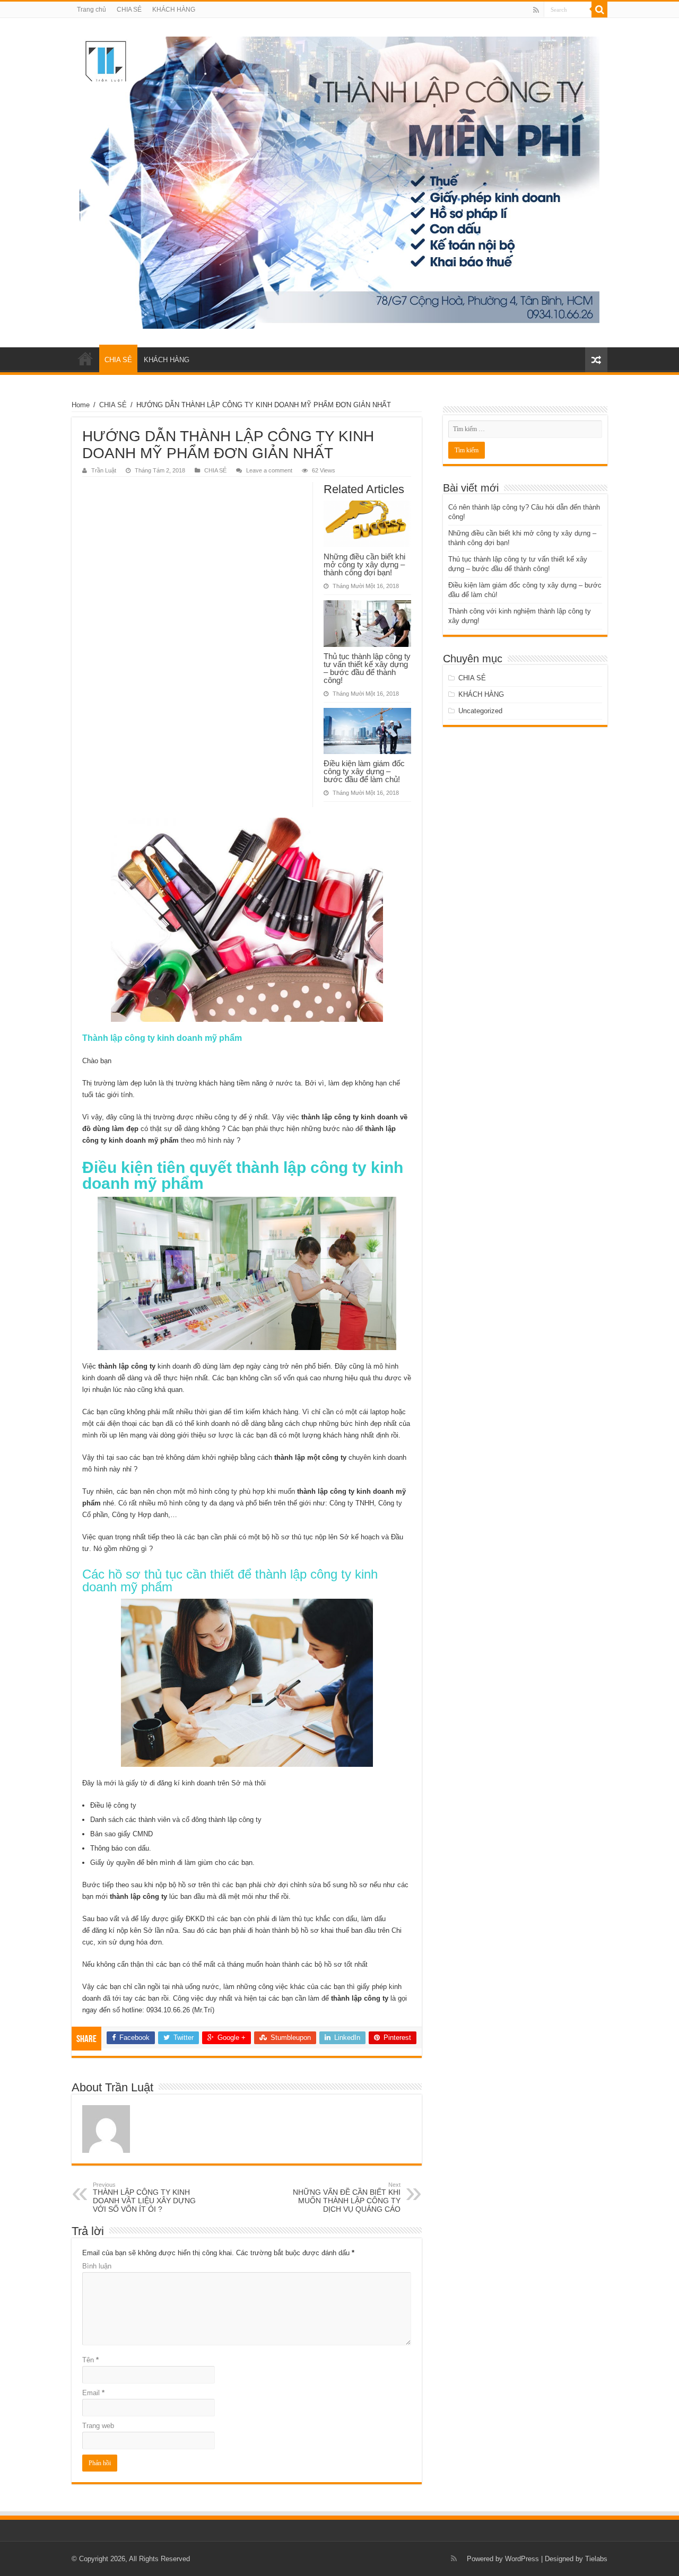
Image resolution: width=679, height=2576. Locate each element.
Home (81, 405)
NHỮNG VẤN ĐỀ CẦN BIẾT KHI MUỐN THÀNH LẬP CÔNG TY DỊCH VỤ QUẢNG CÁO (347, 2197)
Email (93, 2393)
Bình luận (97, 2266)
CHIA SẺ (129, 10)
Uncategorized (480, 711)
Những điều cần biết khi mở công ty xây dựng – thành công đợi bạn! (364, 564)
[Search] (599, 10)
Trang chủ (92, 10)
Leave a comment (269, 470)
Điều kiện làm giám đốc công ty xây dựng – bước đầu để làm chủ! (364, 771)
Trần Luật (104, 470)
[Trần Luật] (339, 181)
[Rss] (536, 10)
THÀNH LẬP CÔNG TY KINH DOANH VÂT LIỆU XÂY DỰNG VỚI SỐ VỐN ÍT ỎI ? (144, 2197)
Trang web (98, 2426)
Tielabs (596, 2559)
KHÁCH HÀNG (174, 10)
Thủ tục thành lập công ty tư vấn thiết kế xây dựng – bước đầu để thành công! (367, 668)
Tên (90, 2360)
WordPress (522, 2559)
